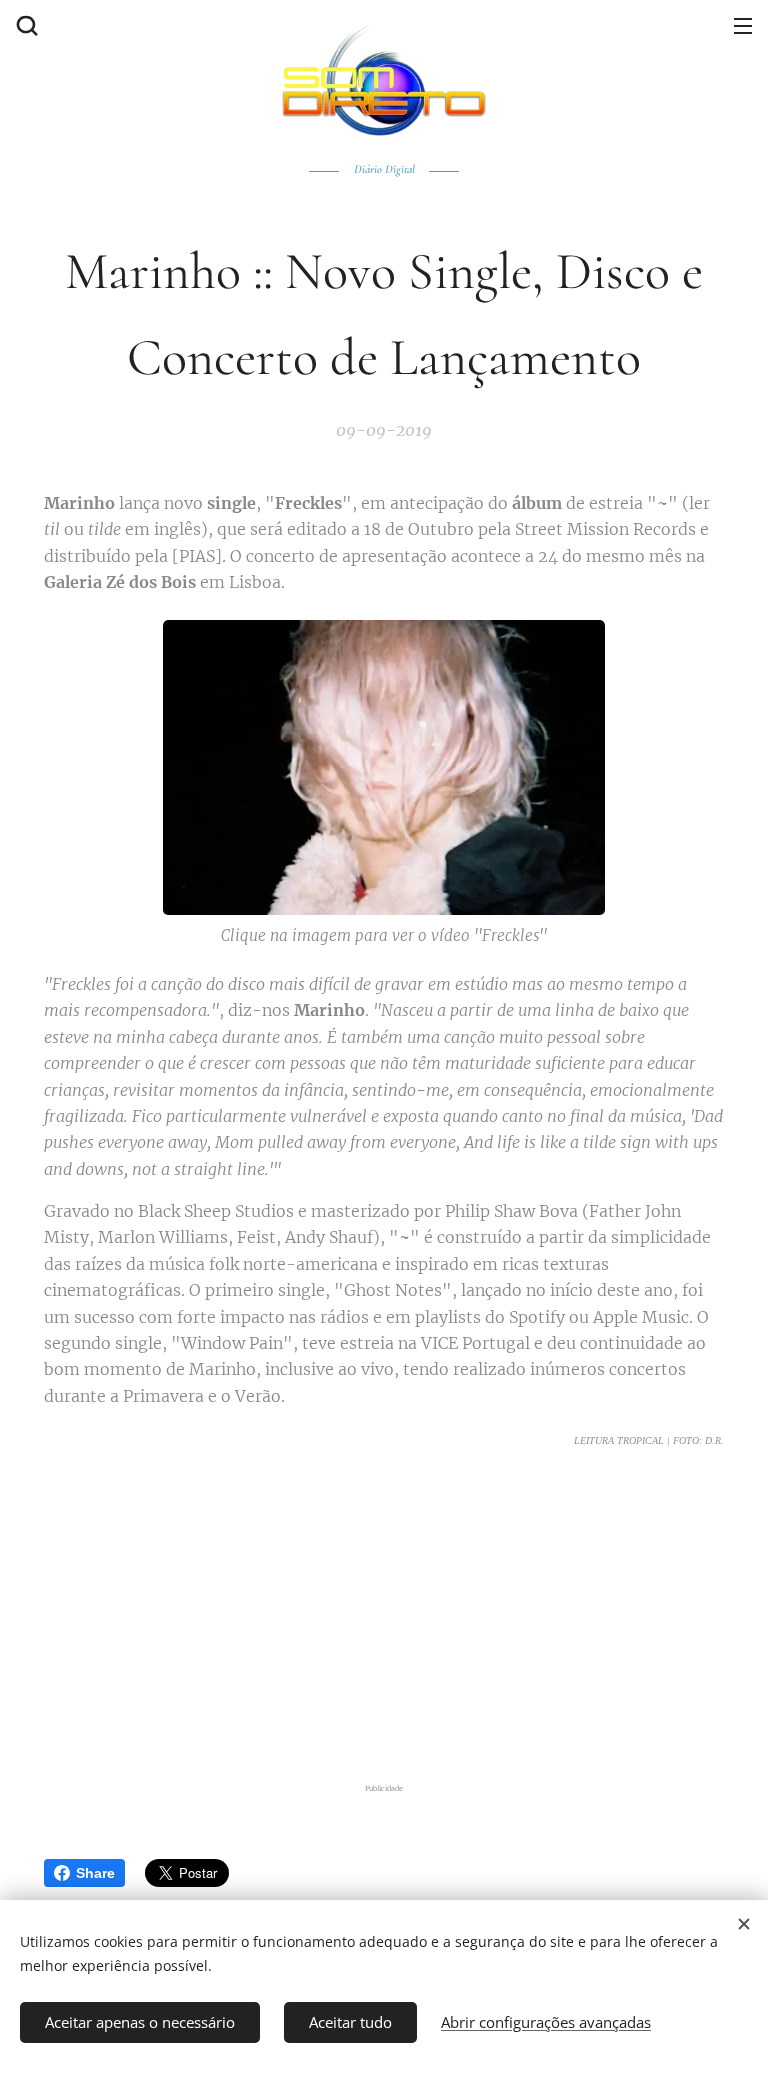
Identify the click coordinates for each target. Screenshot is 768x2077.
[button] (25, 25)
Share (95, 1873)
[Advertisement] (384, 1616)
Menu (743, 25)
